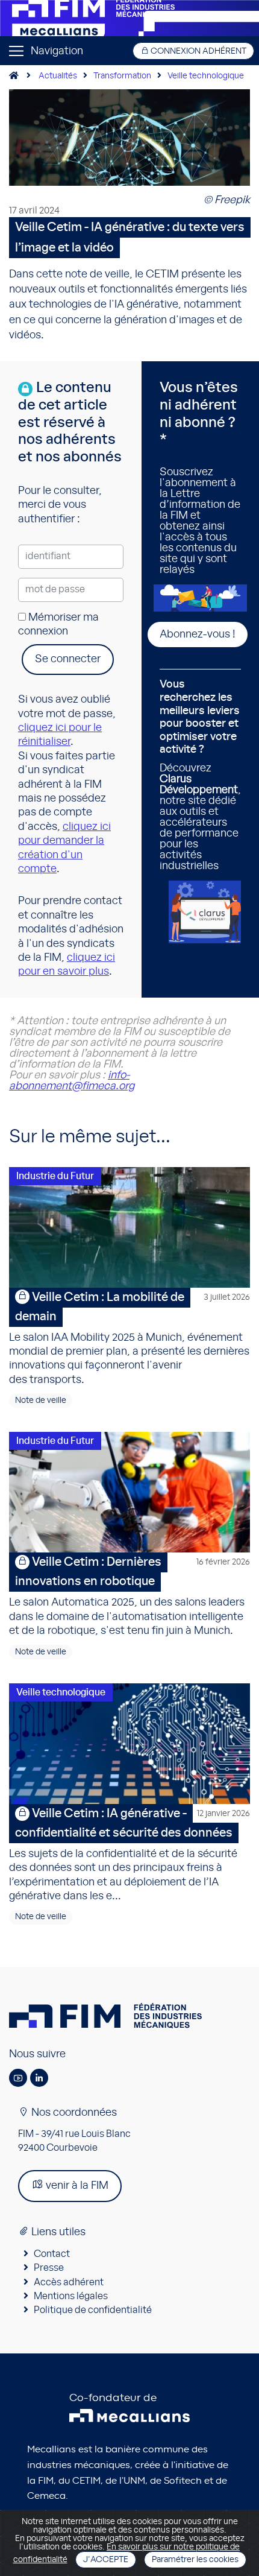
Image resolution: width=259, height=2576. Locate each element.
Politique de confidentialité (93, 2310)
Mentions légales (71, 2296)
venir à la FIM (76, 2186)
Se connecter (68, 659)
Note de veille (41, 1400)
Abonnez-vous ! (198, 635)
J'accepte (106, 2560)
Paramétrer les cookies (195, 2560)
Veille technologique (206, 76)
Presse (49, 2268)
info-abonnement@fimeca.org (72, 1081)
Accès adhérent (69, 2282)
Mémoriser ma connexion (58, 625)
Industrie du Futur (55, 1176)
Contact (52, 2254)
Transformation (122, 76)
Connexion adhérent (198, 51)
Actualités (58, 76)
